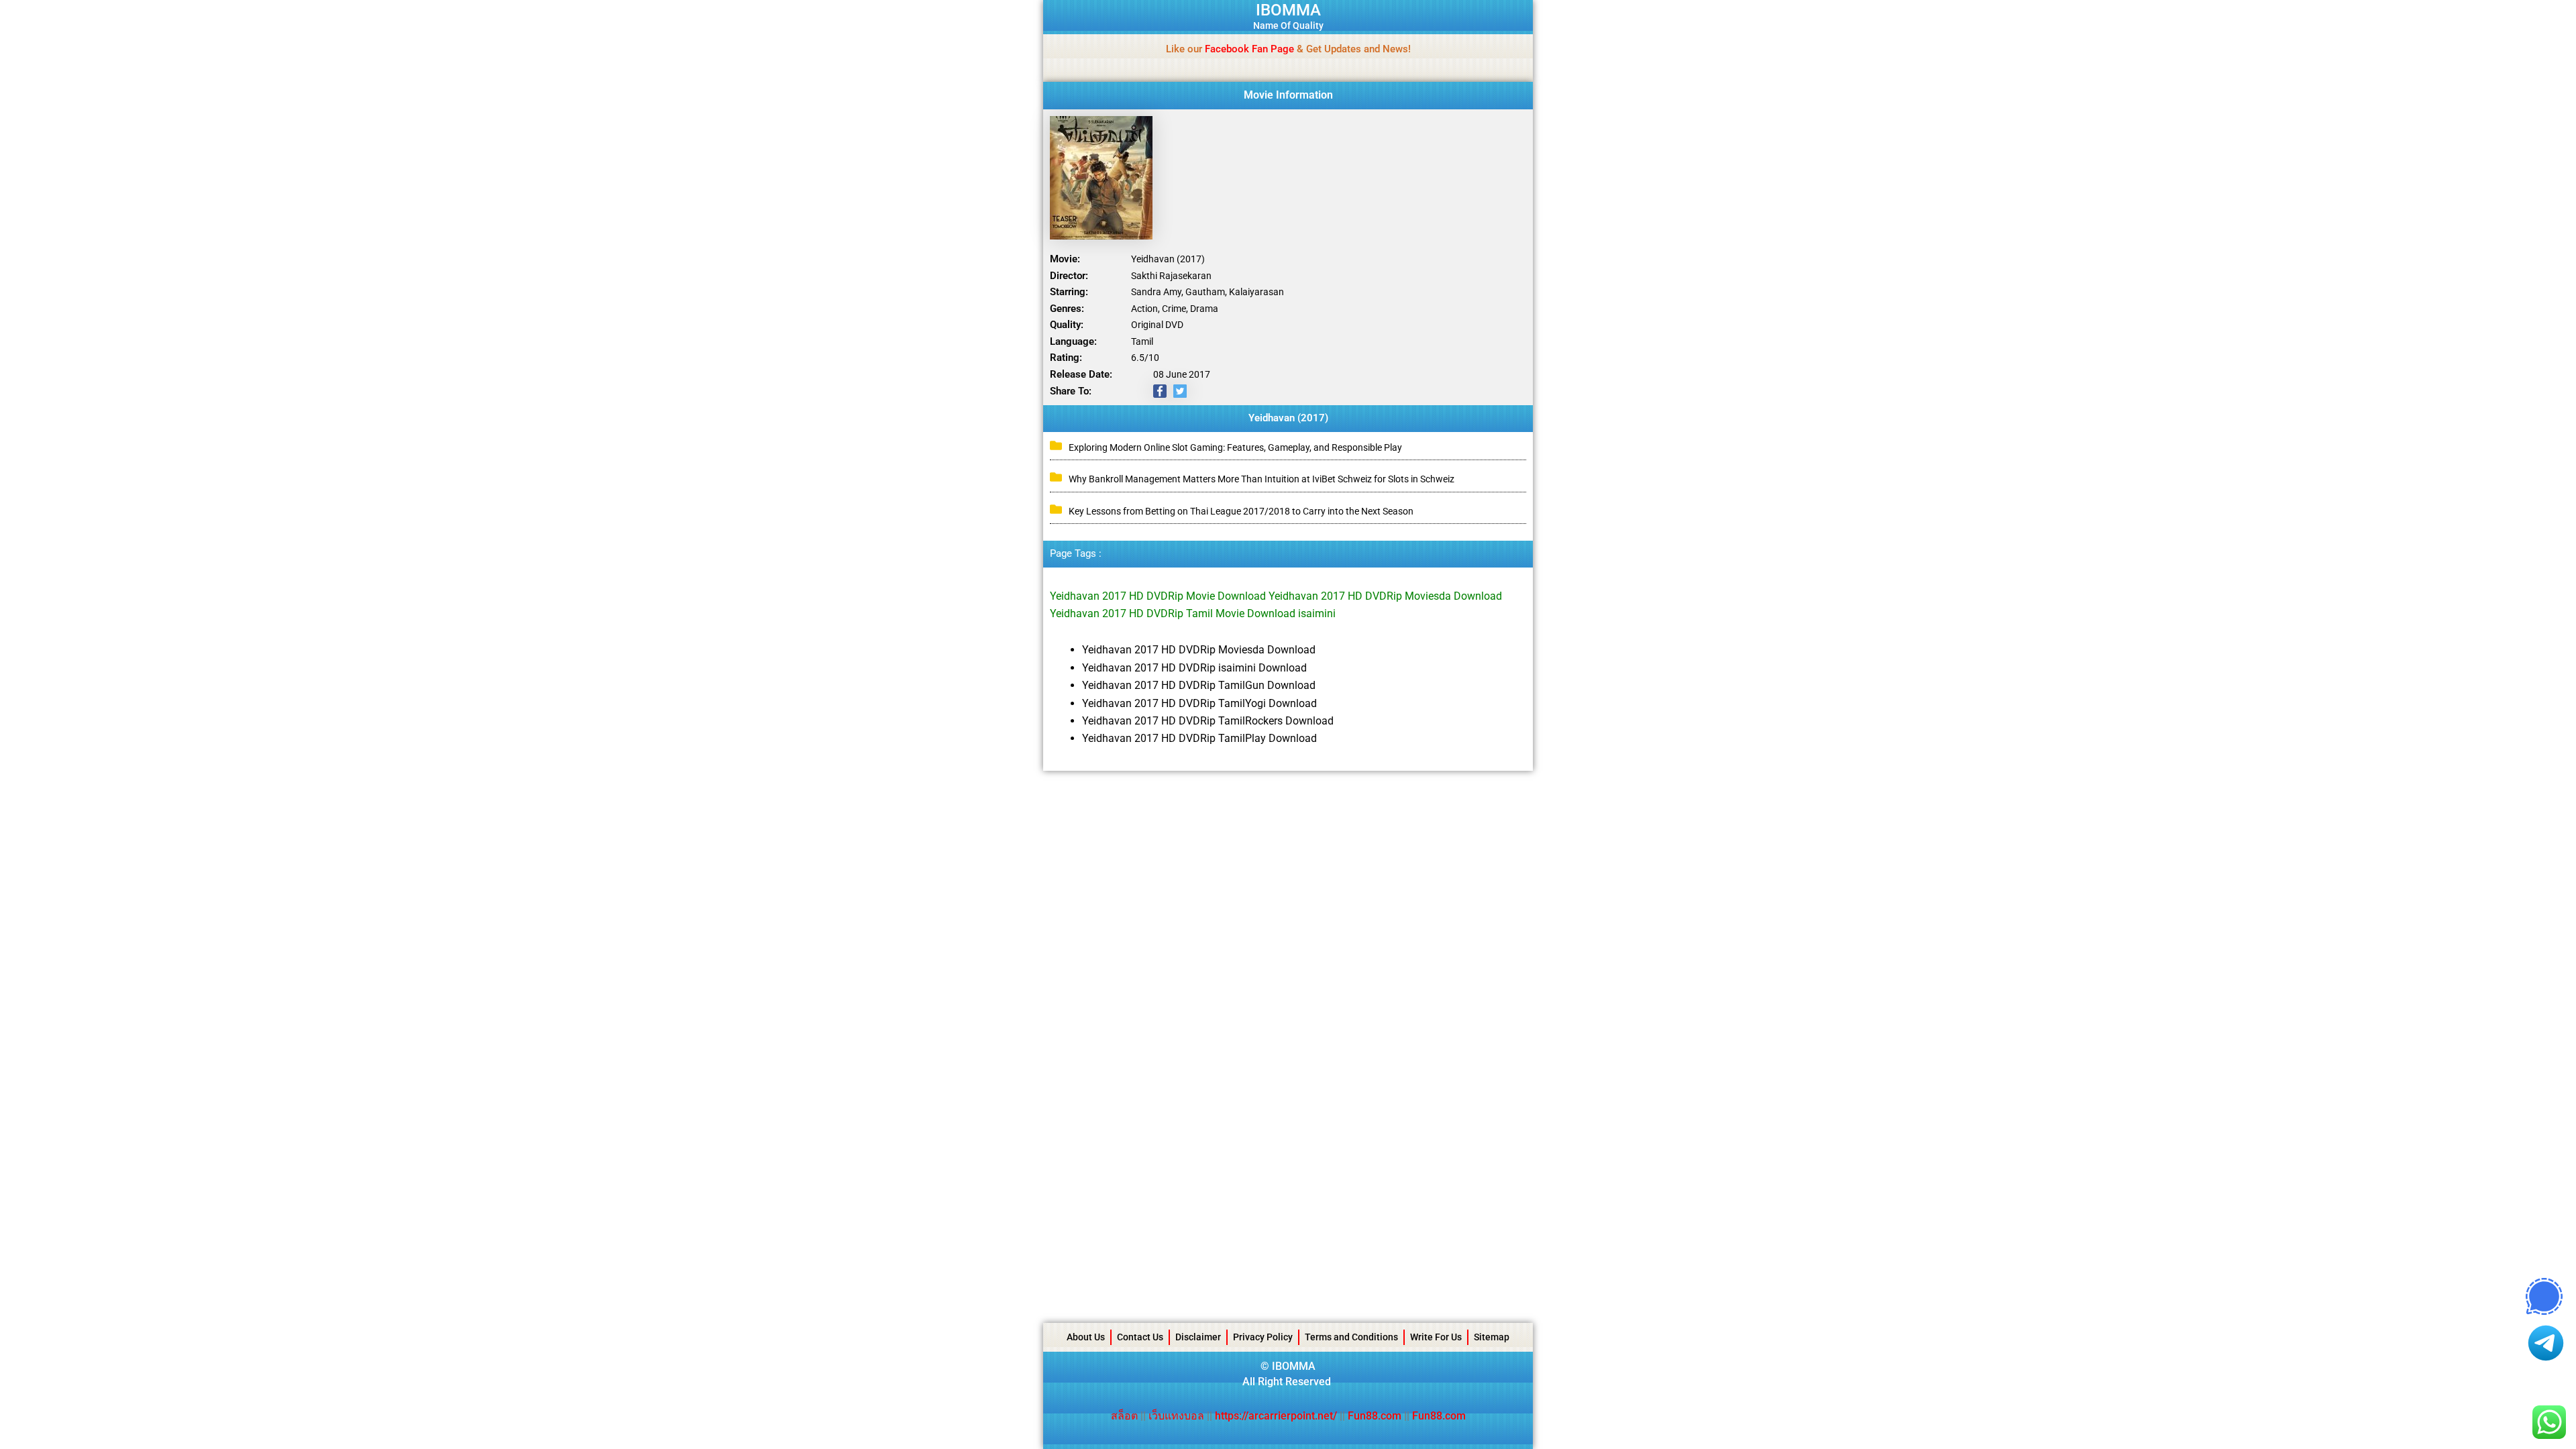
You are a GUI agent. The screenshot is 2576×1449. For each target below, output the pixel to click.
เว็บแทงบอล (1178, 1416)
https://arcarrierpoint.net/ (1276, 1416)
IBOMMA (1288, 10)
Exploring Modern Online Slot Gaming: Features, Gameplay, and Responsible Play (1235, 447)
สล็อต (1126, 1416)
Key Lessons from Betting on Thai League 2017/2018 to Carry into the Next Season (1241, 511)
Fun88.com (1375, 1416)
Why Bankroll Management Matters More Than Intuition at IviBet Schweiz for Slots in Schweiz (1262, 479)
